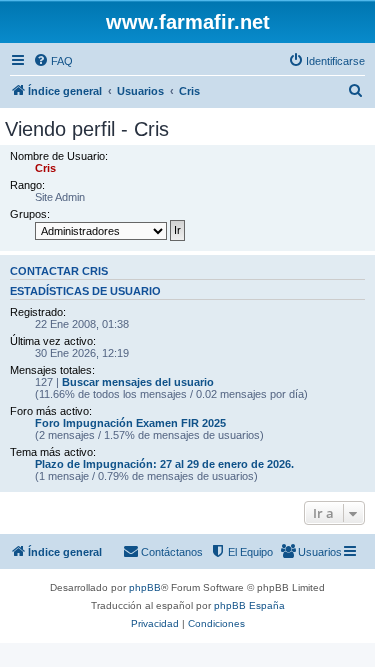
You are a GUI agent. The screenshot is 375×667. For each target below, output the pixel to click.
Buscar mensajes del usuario (138, 382)
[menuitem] (53, 61)
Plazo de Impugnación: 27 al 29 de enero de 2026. (164, 464)
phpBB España (249, 605)
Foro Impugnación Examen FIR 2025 (130, 423)
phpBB (145, 587)
